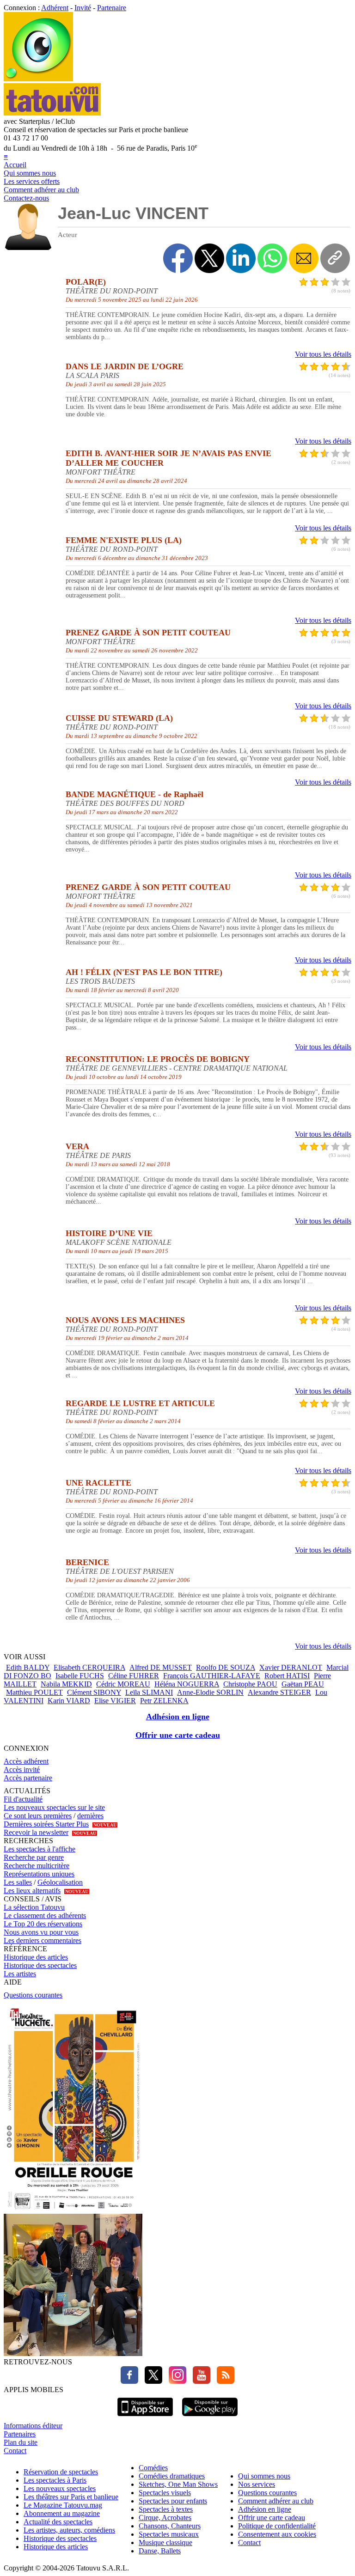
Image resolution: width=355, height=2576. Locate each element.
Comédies (153, 2468)
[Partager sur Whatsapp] (272, 258)
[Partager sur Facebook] (178, 258)
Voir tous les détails (323, 354)
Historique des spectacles (40, 1965)
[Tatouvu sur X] (151, 2381)
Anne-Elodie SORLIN (210, 1692)
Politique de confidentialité (277, 2526)
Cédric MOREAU (123, 1684)
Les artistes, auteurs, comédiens (69, 2530)
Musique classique (165, 2543)
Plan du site (21, 2442)
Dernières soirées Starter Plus (46, 1824)
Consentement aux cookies (277, 2534)
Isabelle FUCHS (80, 1676)
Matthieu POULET (34, 1692)
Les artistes (20, 1974)
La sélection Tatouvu (34, 1907)
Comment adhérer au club (41, 190)
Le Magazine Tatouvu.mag (63, 2505)
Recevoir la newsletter (36, 1832)
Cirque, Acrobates (165, 2518)
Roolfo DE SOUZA (226, 1667)
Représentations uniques (39, 1874)
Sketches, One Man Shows (178, 2484)
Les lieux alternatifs (32, 1891)
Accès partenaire (28, 1778)
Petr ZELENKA (164, 1701)
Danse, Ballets (160, 2551)
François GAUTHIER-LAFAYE (212, 1676)
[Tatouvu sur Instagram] (175, 2381)
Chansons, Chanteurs (170, 2526)
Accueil (15, 165)
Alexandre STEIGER (279, 1692)
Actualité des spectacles (58, 2522)
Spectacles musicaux (169, 2534)
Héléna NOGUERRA (187, 1684)
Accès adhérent (26, 1761)
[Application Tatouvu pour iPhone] (145, 2417)
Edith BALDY (28, 1667)
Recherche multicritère (37, 1866)
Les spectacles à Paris (55, 2480)
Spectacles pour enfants (173, 2501)
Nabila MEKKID (66, 1684)
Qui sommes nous (30, 173)
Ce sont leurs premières (38, 1816)
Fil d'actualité (23, 1799)
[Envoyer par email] (304, 258)
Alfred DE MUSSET (161, 1667)
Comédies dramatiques (172, 2476)
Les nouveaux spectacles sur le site (54, 1807)
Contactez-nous (26, 198)
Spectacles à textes (166, 2509)
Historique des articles (36, 1957)
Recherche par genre (34, 1857)
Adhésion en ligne (178, 1717)
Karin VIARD (69, 1701)
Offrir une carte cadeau (178, 1735)
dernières (90, 1816)
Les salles (18, 1882)
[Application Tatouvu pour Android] (210, 2417)
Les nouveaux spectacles (60, 2488)
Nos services (257, 2484)
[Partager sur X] (209, 258)
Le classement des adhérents (45, 1915)
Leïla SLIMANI (149, 1692)
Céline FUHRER (134, 1676)
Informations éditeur (33, 2426)
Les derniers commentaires (43, 1940)
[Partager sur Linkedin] (241, 258)
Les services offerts (32, 181)
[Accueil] (38, 79)
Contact (15, 2451)
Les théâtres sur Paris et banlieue (71, 2497)
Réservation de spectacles (61, 2472)
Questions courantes (33, 1995)
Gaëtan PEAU (303, 1684)
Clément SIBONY (94, 1692)
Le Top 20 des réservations (43, 1924)
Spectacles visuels (165, 2493)
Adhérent (55, 8)
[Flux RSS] (223, 2381)
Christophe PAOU (250, 1684)
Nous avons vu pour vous (41, 1932)
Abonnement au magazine (62, 2513)
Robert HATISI (287, 1676)
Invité (83, 8)
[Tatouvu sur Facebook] (129, 2381)
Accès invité (22, 1769)
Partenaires (20, 2434)
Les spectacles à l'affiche (40, 1849)
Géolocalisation (60, 1882)
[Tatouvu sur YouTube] (199, 2381)
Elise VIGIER (115, 1701)
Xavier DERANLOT (291, 1667)
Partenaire (112, 8)
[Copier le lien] (335, 258)
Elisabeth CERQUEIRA (89, 1667)
